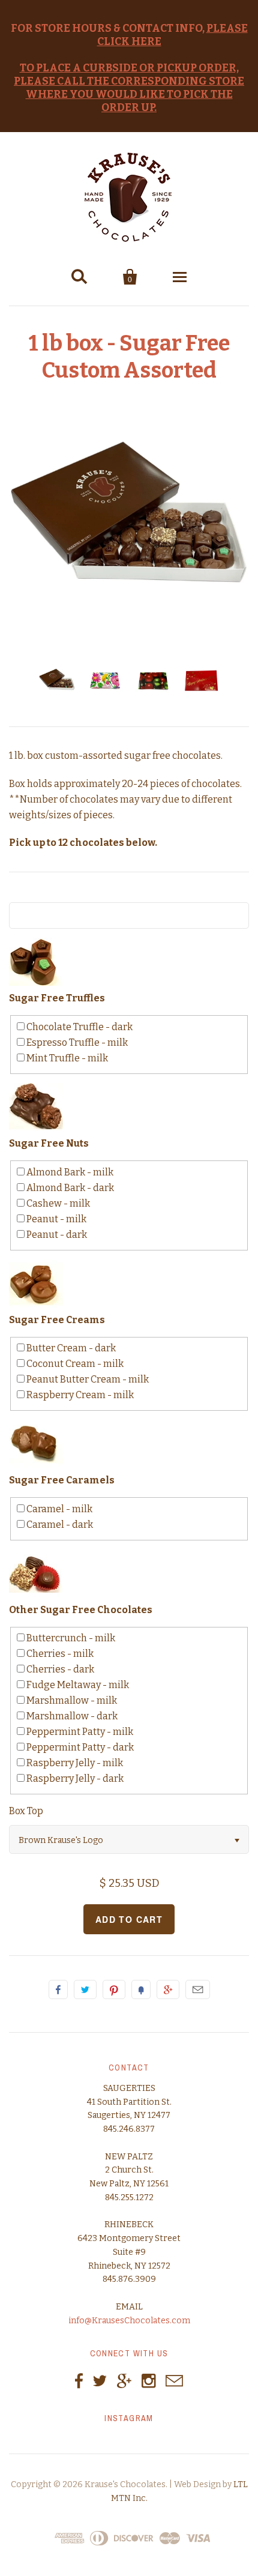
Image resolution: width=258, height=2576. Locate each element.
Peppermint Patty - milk (79, 1732)
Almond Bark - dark (69, 1188)
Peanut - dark (56, 1235)
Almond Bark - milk (69, 1172)
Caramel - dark (59, 1525)
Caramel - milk (58, 1509)
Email (198, 1989)
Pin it (114, 1989)
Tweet (85, 1989)
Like (58, 1989)
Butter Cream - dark (70, 1348)
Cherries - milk (59, 1654)
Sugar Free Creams (57, 1320)
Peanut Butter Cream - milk (87, 1379)
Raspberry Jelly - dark (74, 1778)
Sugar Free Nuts (49, 1143)
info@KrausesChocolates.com (129, 2321)
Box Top (26, 1811)
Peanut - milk (55, 1219)
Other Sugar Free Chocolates (81, 1610)
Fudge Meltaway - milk (77, 1685)
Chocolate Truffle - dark (79, 1027)
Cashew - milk (57, 1203)
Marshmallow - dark (71, 1716)
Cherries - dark (59, 1669)
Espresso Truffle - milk (76, 1042)
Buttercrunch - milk (70, 1638)
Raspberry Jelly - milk (74, 1763)
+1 (168, 1989)
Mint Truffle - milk (66, 1058)
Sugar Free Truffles (57, 998)
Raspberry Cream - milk (79, 1395)
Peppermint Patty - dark (79, 1747)
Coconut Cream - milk (74, 1364)
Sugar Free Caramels (62, 1480)
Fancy (141, 1989)
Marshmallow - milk (71, 1700)
